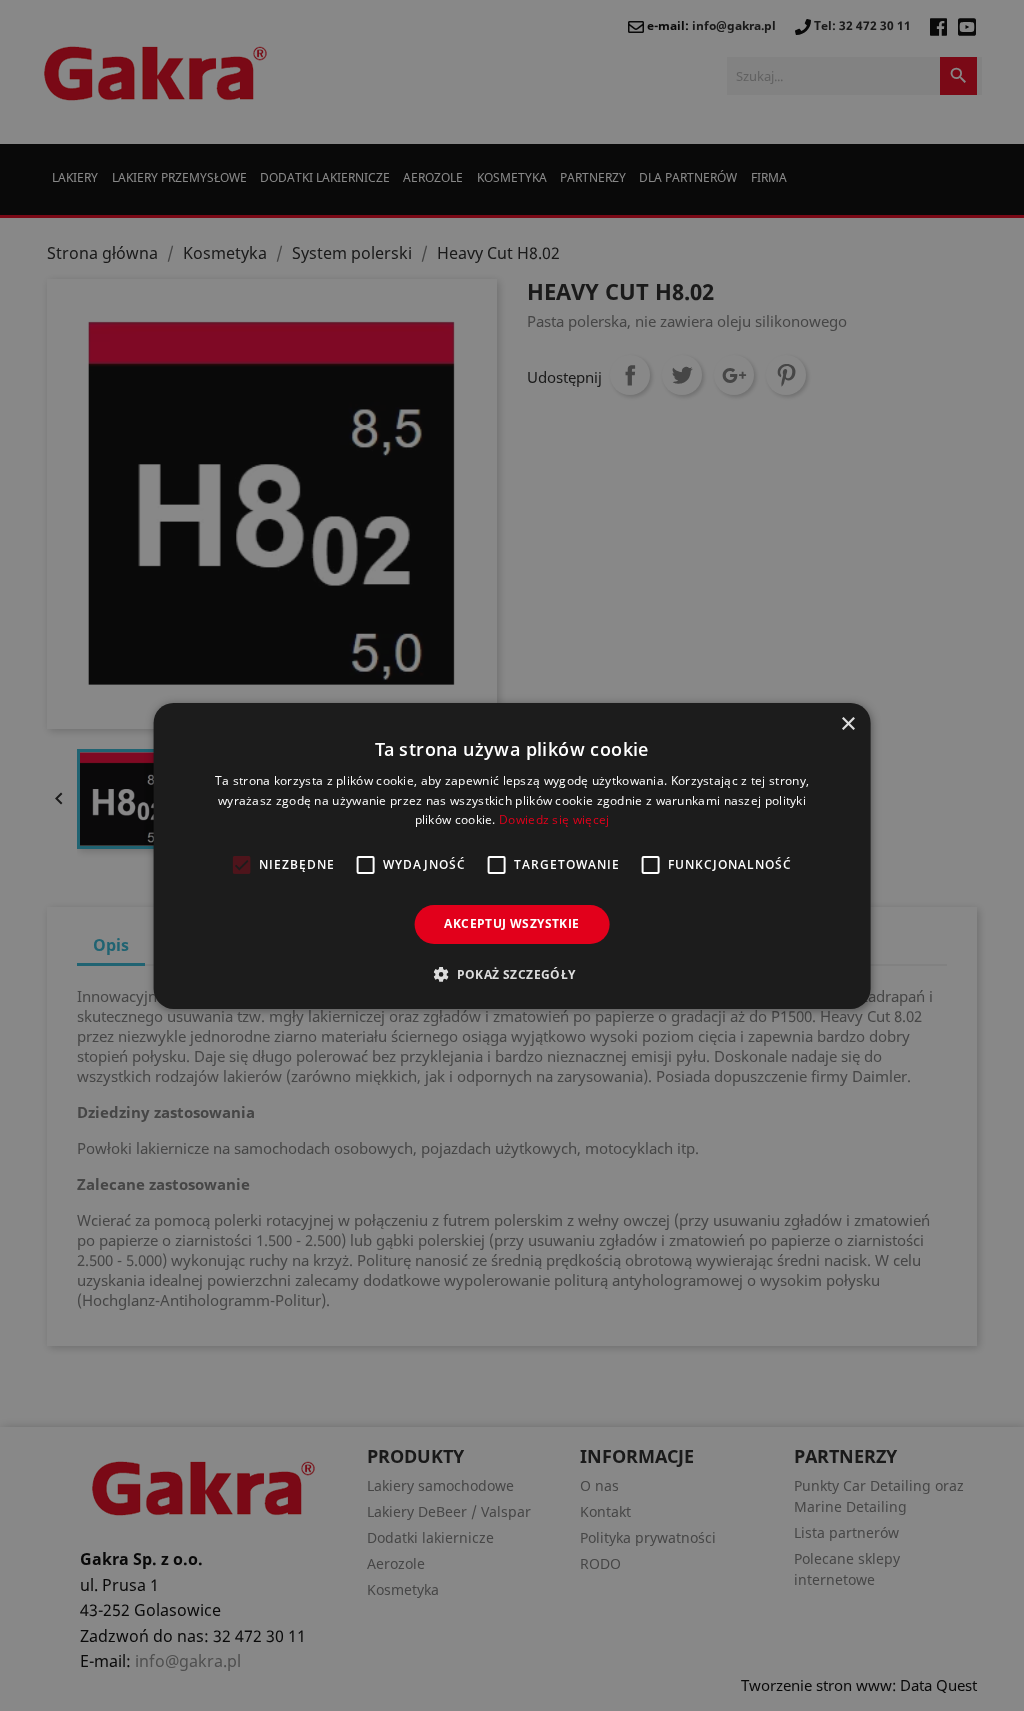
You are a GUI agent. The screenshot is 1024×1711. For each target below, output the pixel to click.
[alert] (512, 855)
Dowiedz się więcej (554, 819)
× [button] (847, 723)
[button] (511, 974)
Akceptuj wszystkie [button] (511, 923)
